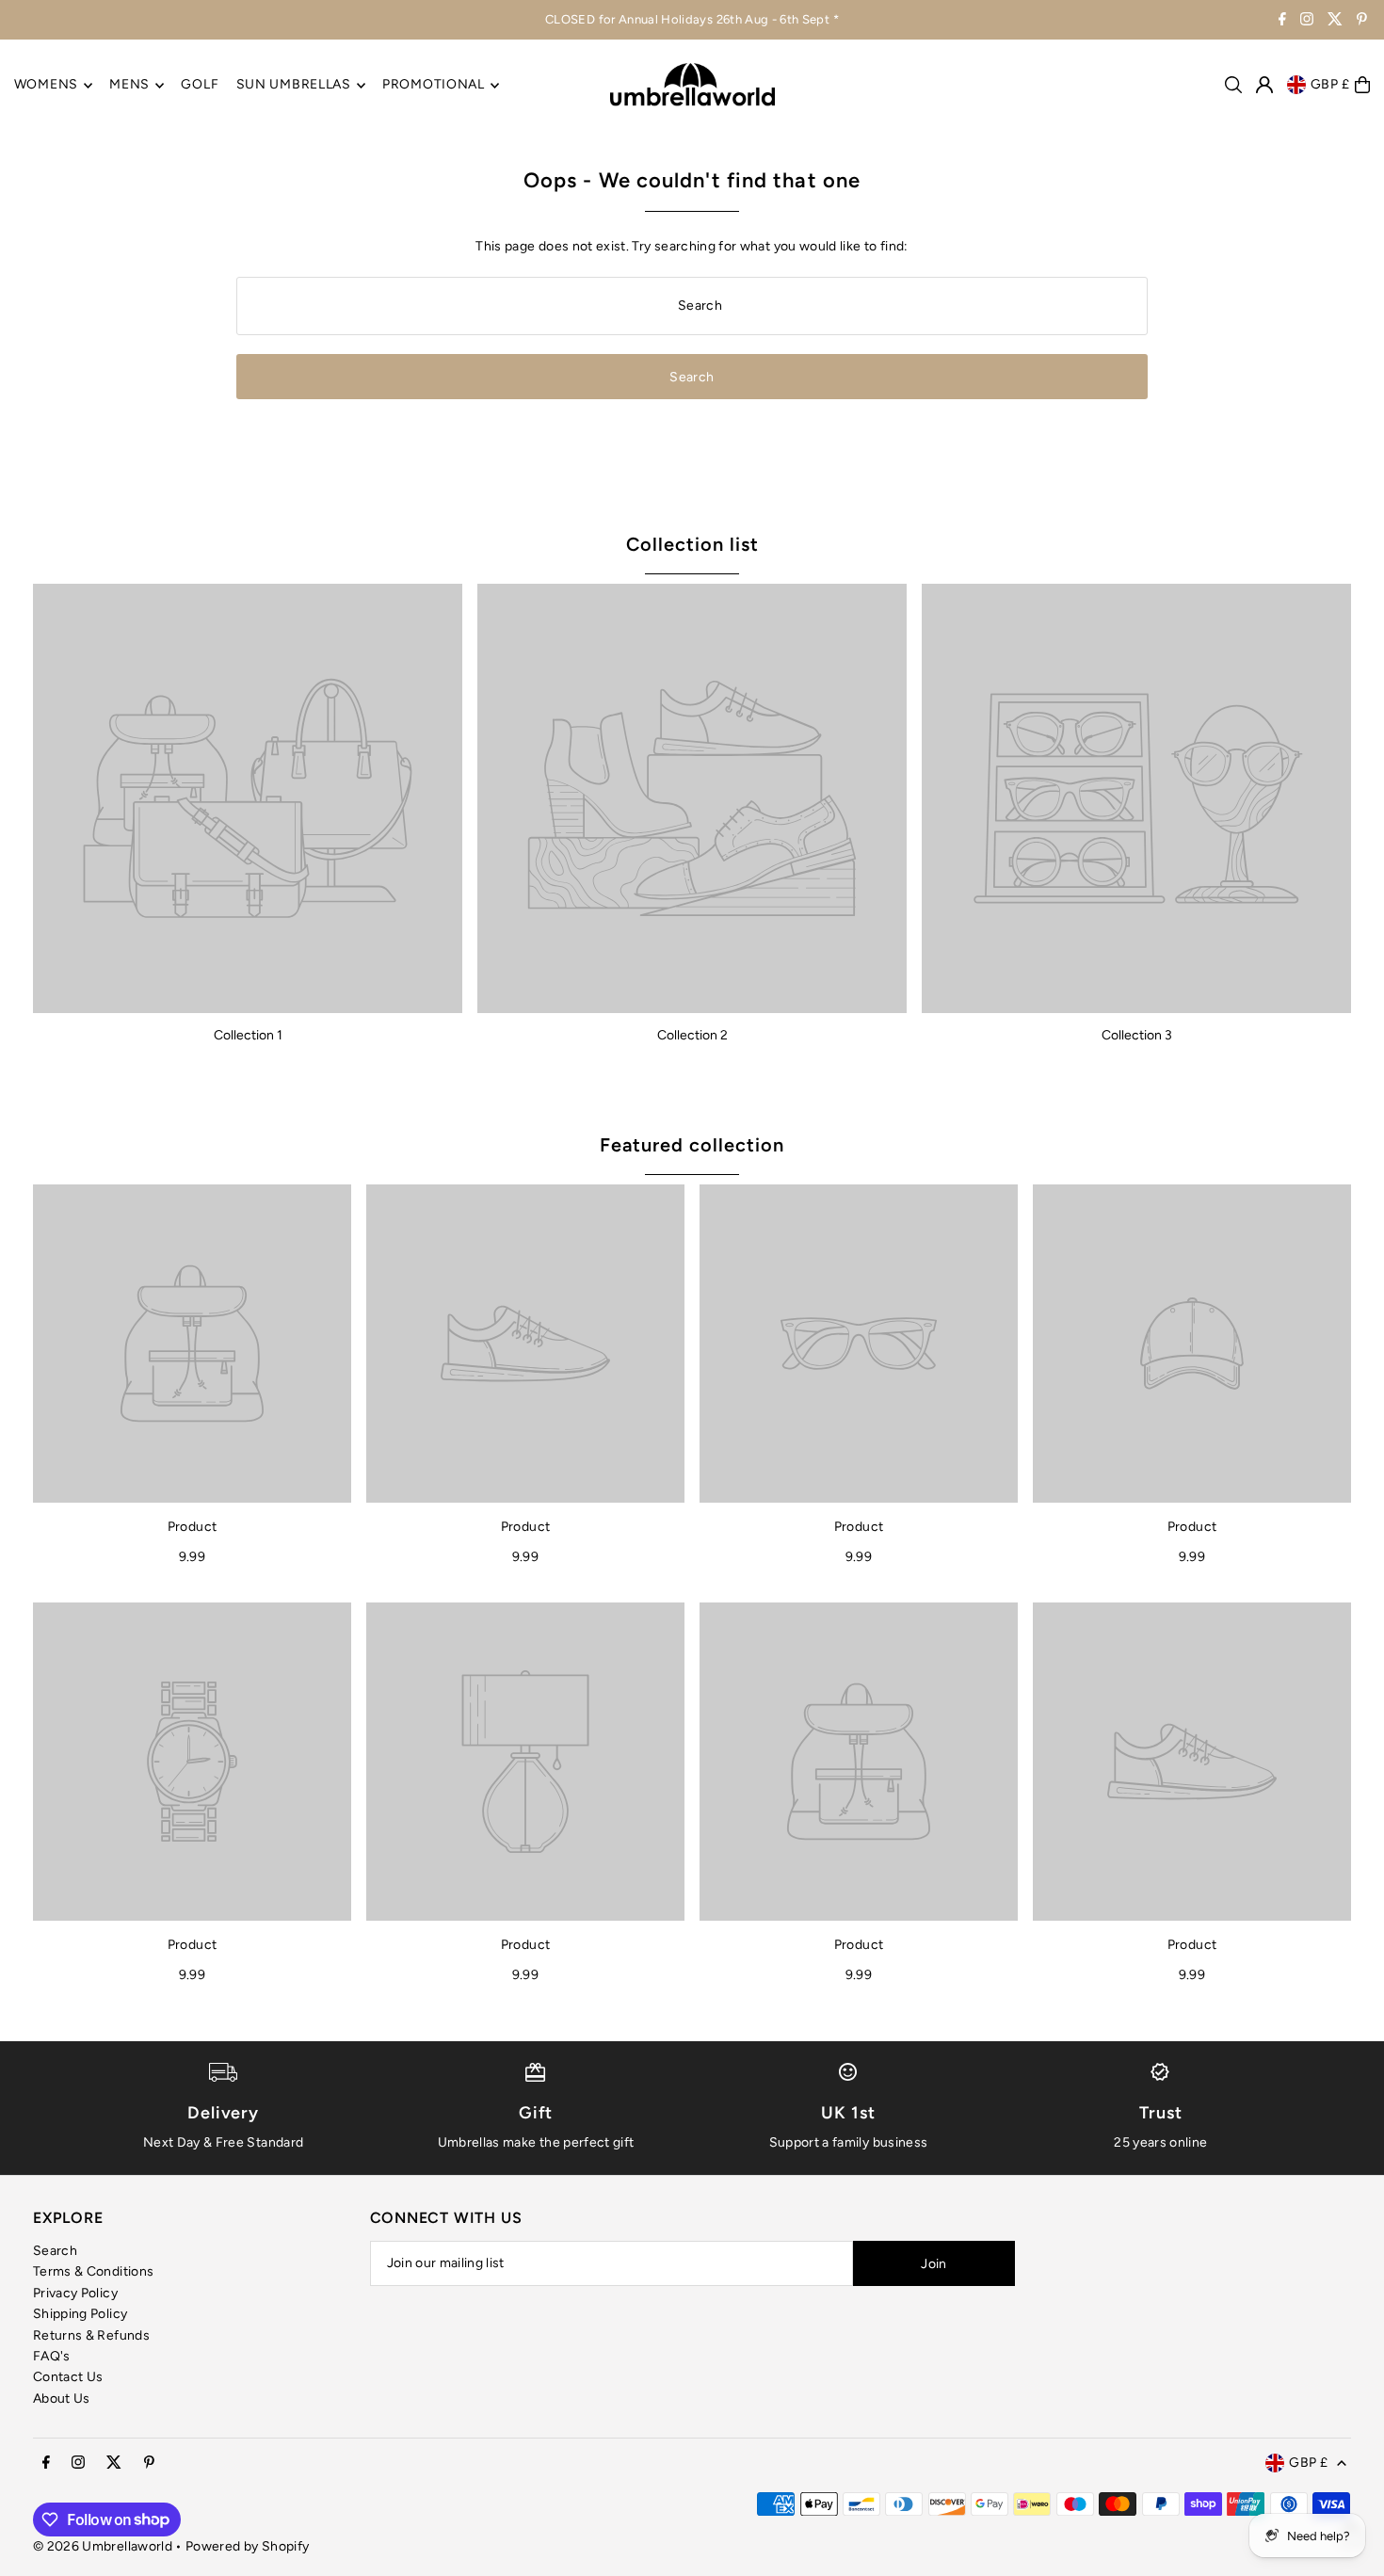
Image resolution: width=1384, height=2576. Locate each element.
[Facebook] (1282, 21)
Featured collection (692, 1145)
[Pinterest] (1362, 21)
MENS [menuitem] (129, 85)
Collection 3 (1137, 1035)
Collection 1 (248, 1035)
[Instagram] (1307, 21)
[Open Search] (1233, 85)
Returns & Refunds (91, 2335)
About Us (62, 2399)
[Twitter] (1335, 21)
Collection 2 (692, 1035)
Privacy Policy (75, 2293)
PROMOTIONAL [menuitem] (434, 85)
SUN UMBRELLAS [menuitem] (294, 85)
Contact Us (68, 2377)
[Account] (1264, 85)
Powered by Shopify (247, 2546)
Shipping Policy (80, 2314)
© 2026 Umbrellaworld (103, 2546)
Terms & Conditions (93, 2271)
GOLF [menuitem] (200, 85)
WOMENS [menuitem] (46, 85)
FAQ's (52, 2356)
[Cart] (1362, 85)
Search (55, 2251)
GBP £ (1331, 84)
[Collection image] (248, 798)
